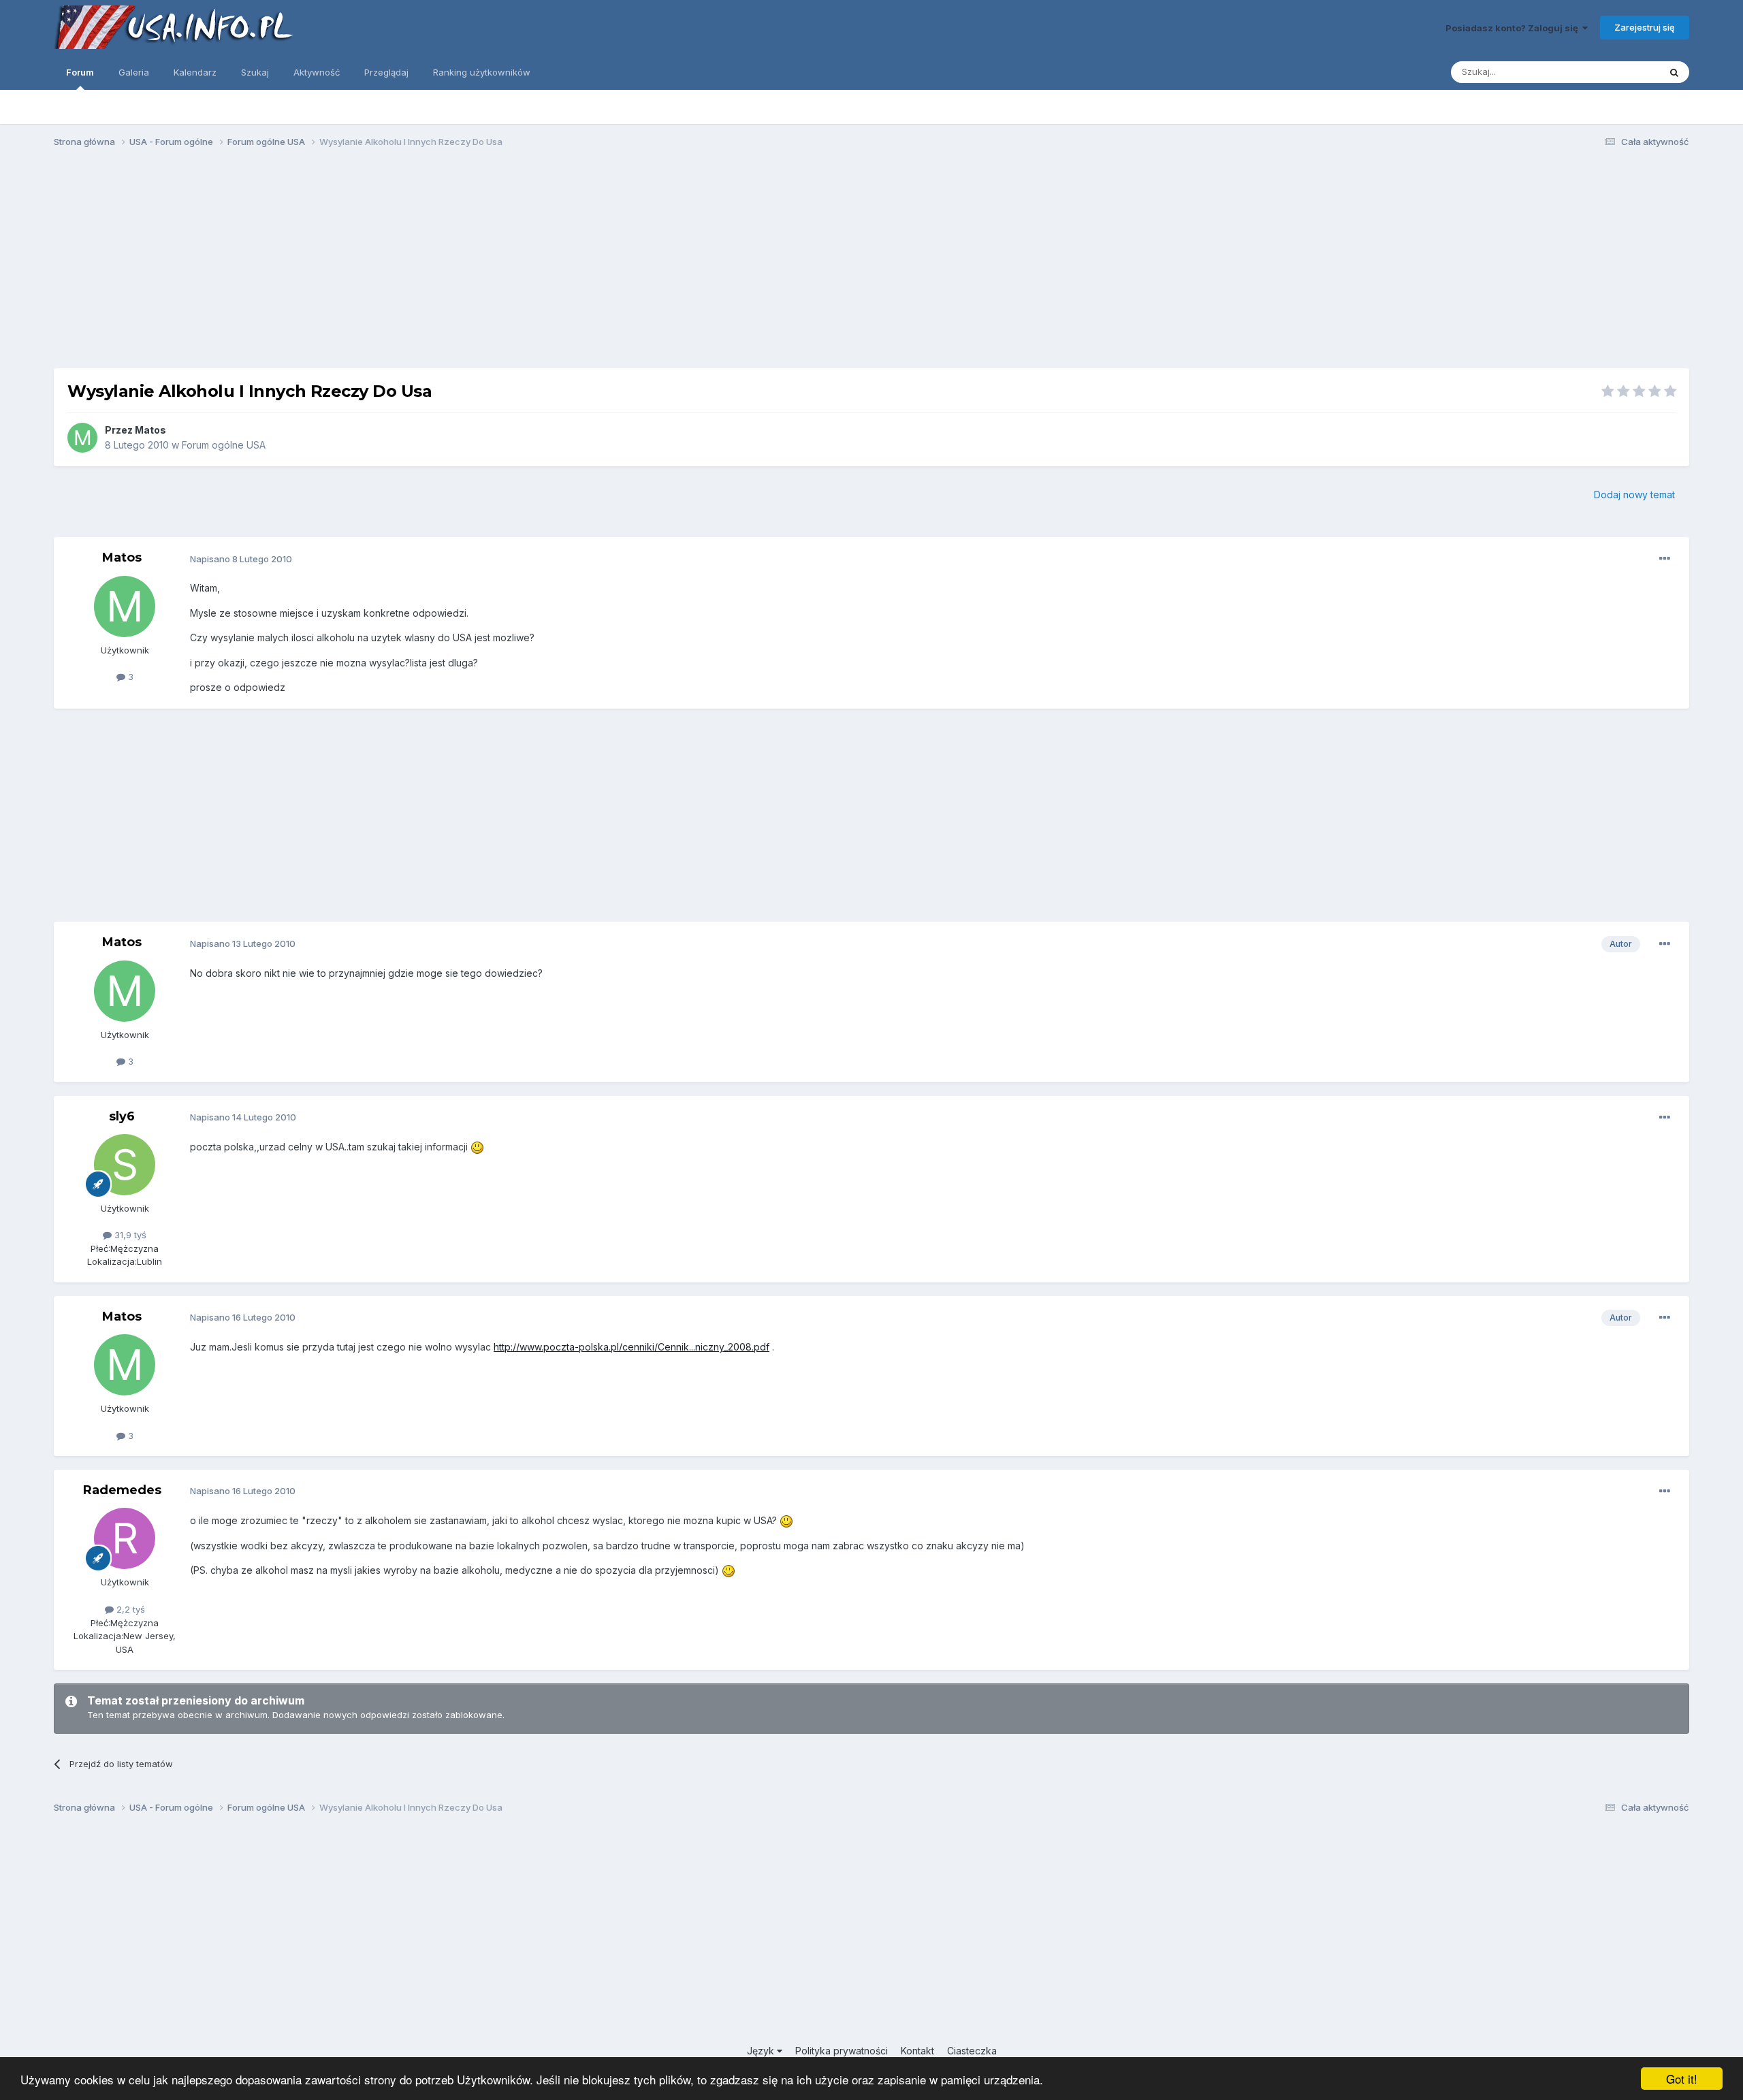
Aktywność (317, 72)
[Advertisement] (871, 264)
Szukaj (255, 72)
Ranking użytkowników (482, 72)
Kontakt (917, 2051)
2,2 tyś (129, 1609)
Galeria (134, 72)
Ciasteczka (972, 2051)
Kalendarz (195, 72)
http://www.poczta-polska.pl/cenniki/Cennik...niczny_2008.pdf (631, 1347)
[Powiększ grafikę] (477, 1147)
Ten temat (1620, 72)
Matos (150, 430)
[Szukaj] (1674, 72)
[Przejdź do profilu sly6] (125, 1165)
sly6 (122, 1116)
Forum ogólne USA (224, 445)
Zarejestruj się (1645, 27)
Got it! (1682, 2079)
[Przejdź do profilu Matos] (82, 438)
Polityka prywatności (842, 2051)
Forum (80, 72)
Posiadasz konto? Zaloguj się (1514, 28)
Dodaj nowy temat (1634, 495)
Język (762, 2051)
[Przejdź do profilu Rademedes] (125, 1538)
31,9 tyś (129, 1235)
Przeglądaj (386, 72)
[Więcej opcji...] (1665, 559)
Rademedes (122, 1490)
